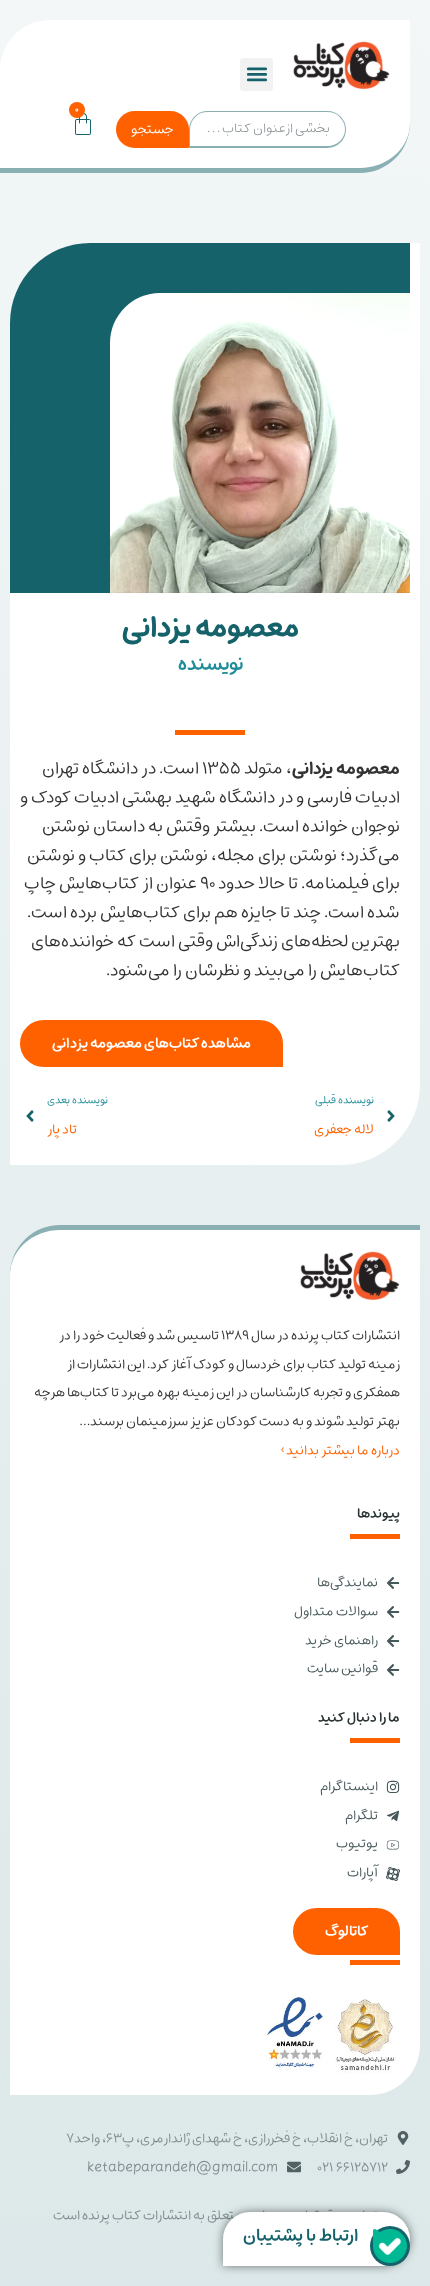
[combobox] (267, 129)
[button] (256, 74)
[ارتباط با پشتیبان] (390, 2246)
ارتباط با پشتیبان (300, 2236)
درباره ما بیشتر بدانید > (340, 1450)
